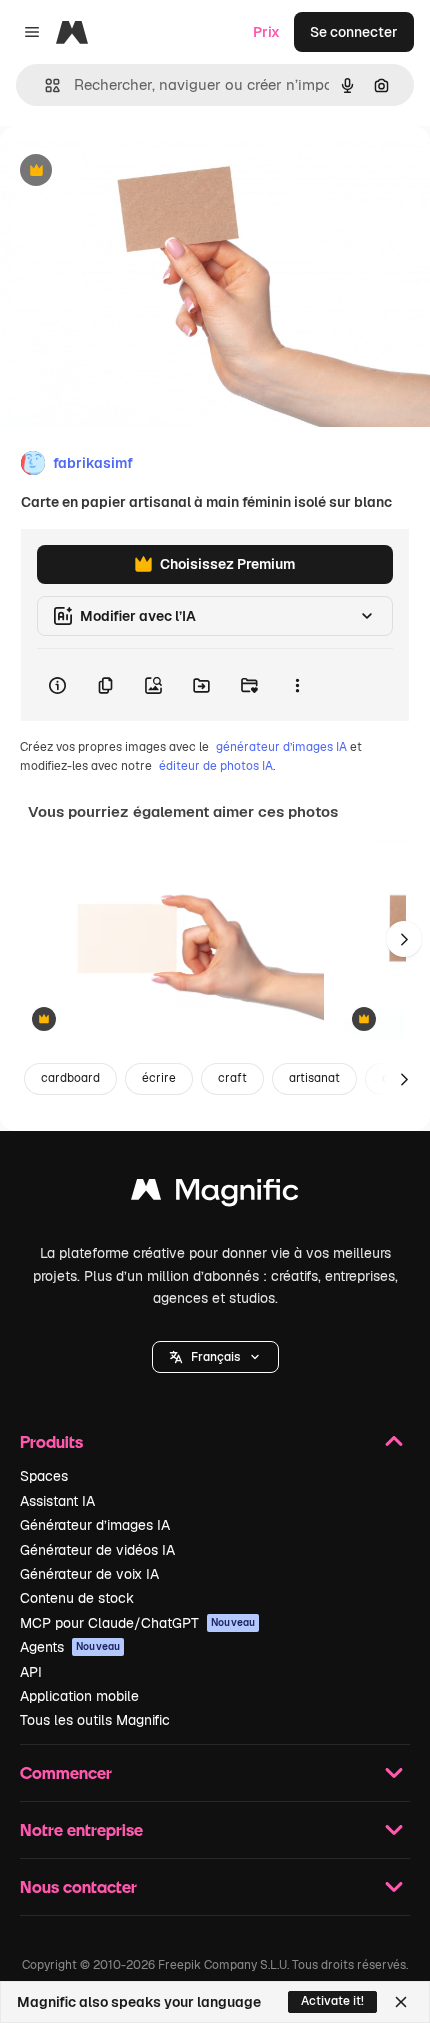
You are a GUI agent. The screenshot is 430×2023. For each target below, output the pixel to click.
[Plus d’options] (297, 685)
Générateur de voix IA (89, 1574)
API (31, 1672)
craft (232, 1078)
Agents (70, 1647)
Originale (132, 171)
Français (215, 1357)
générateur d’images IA (281, 747)
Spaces (44, 1476)
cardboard (70, 1078)
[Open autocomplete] (44, 85)
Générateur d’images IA (95, 1525)
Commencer (66, 1772)
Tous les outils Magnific (95, 1720)
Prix (266, 32)
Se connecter (354, 32)
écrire (159, 1078)
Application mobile (79, 1696)
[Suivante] (404, 939)
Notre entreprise (81, 1829)
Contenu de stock (77, 1598)
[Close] (401, 2002)
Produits (51, 1441)
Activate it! (332, 2001)
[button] (215, 1357)
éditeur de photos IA (216, 766)
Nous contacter (78, 1886)
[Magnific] (215, 1194)
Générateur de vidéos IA (97, 1550)
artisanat (314, 1078)
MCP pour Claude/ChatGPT (137, 1623)
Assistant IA (57, 1501)
